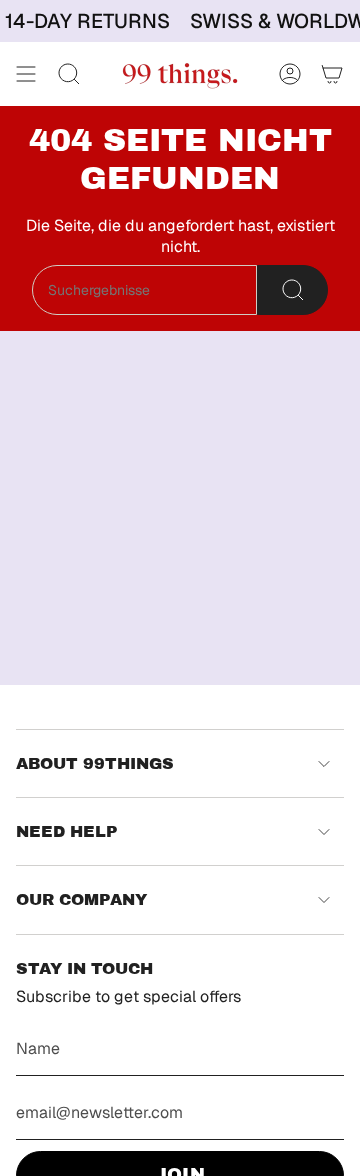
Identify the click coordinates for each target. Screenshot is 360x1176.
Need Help (67, 831)
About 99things (95, 763)
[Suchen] (292, 290)
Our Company (81, 899)
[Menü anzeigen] (26, 74)
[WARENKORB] (332, 74)
